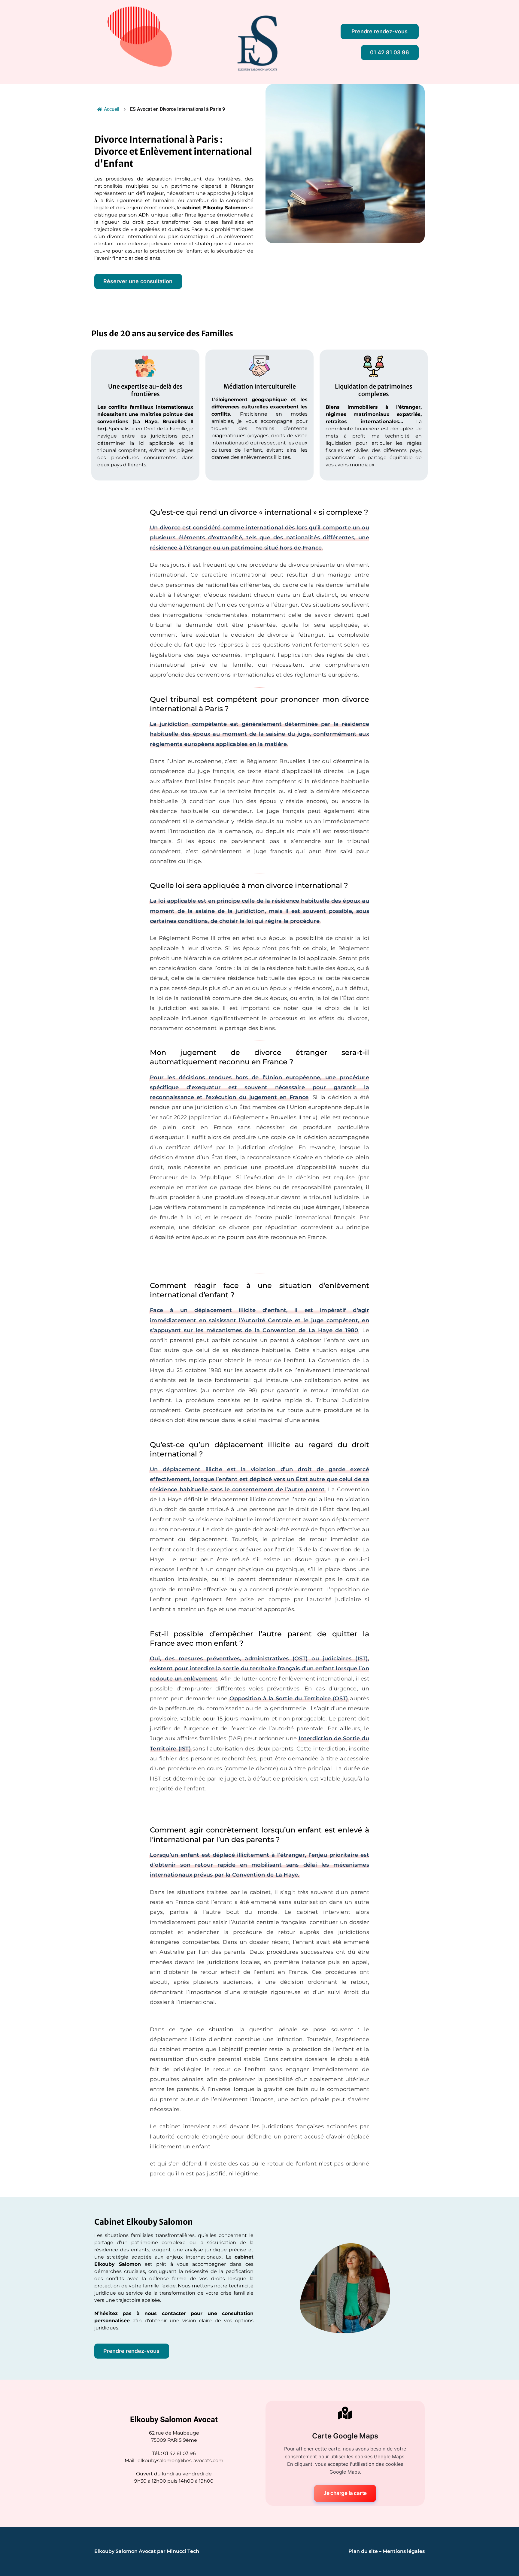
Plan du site (363, 2551)
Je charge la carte (345, 2493)
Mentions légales (404, 2551)
